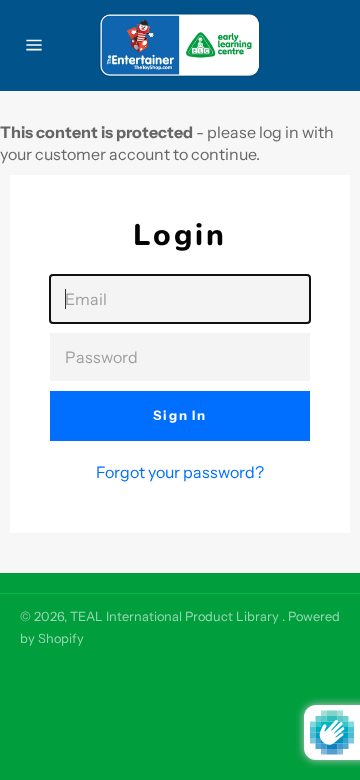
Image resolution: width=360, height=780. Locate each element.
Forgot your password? (180, 472)
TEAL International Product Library (176, 616)
